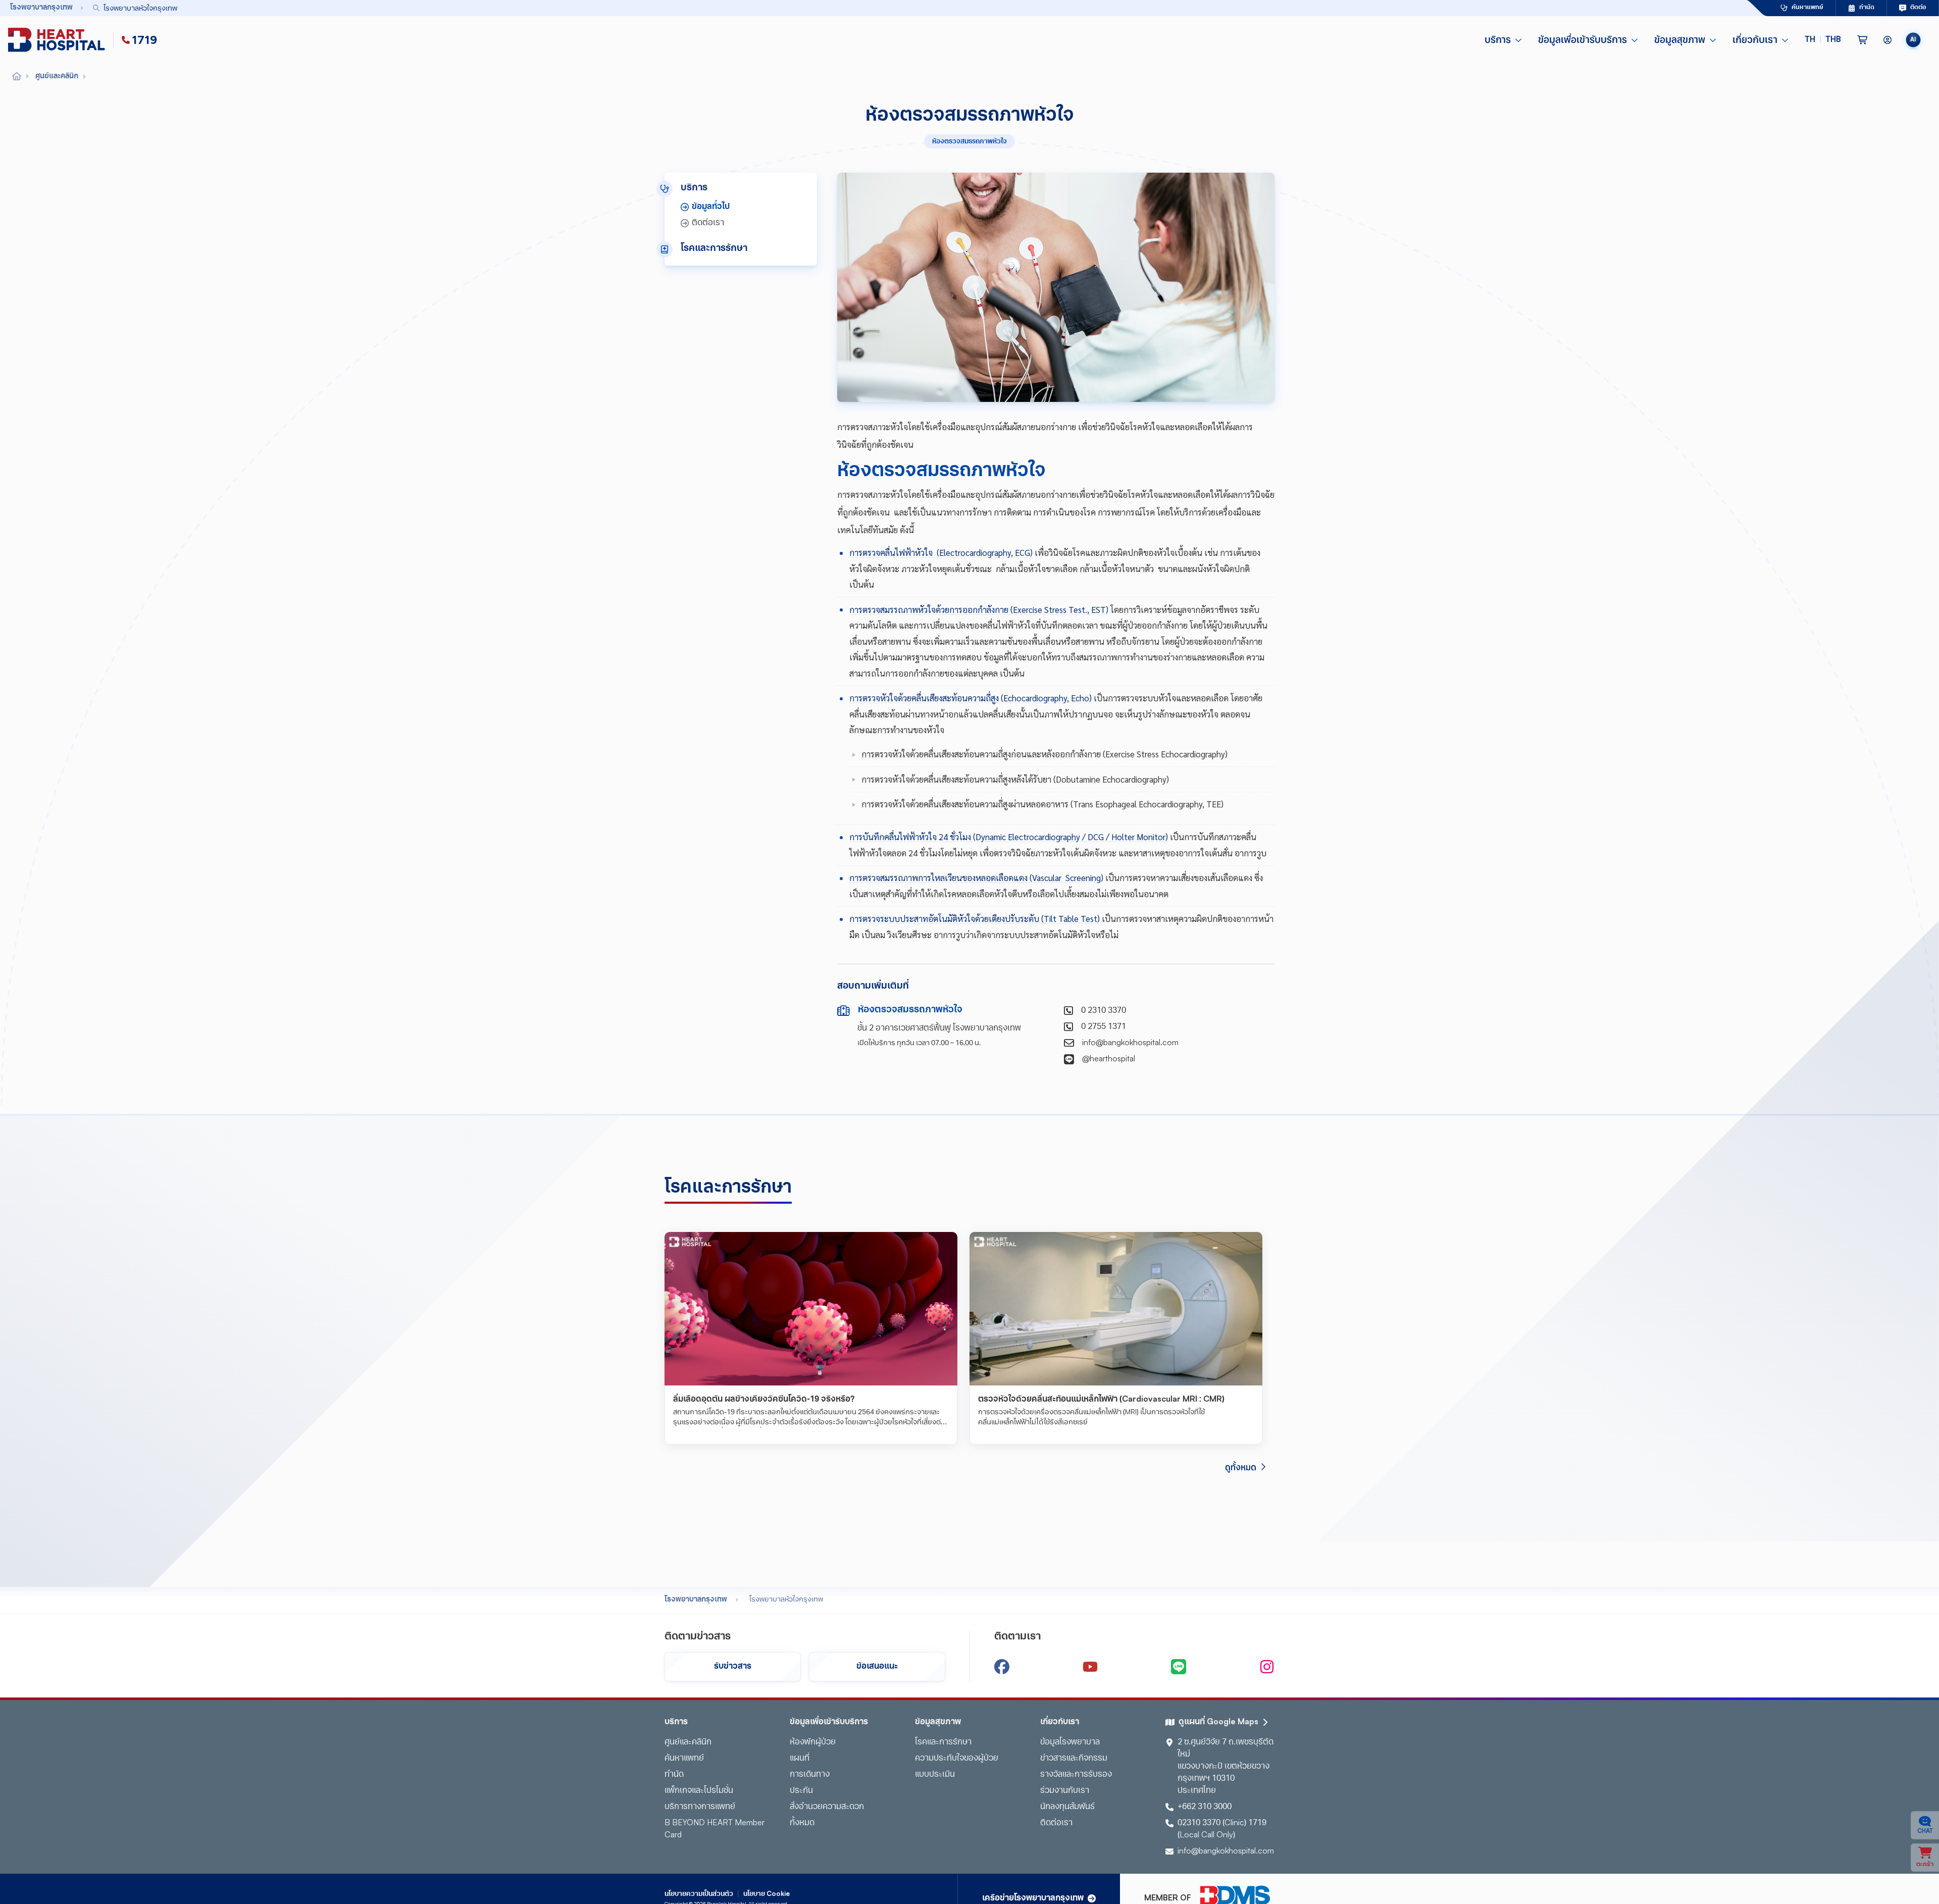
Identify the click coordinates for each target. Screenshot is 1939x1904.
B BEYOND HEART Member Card (715, 1829)
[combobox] (897, 8)
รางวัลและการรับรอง (1076, 1775)
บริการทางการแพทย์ (700, 1807)
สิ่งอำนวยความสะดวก (827, 1807)
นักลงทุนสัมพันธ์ (1067, 1807)
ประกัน (801, 1791)
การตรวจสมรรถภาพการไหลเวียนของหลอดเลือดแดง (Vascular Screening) (976, 878)
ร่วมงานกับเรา (1065, 1791)
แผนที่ (800, 1759)
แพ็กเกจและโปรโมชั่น (699, 1791)
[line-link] (1179, 1667)
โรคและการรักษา (943, 1742)
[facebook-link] (1002, 1667)
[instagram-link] (1267, 1667)
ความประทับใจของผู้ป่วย (957, 1759)
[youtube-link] (1090, 1667)
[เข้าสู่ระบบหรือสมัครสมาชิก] (1887, 40)
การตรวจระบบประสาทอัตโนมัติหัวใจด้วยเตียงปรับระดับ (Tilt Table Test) (975, 918)
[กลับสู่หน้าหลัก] (59, 40)
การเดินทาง (810, 1775)
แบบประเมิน (935, 1775)
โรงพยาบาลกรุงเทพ (696, 1600)
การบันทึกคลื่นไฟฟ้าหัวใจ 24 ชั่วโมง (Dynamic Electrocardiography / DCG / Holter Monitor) (1009, 837)
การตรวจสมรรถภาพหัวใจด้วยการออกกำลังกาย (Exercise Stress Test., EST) (979, 609)
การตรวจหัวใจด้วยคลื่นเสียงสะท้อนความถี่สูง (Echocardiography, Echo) (971, 698)
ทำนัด (674, 1775)
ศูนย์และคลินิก (688, 1742)
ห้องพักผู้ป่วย (813, 1742)
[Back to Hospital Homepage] (17, 77)
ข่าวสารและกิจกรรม (1074, 1759)
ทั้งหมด (802, 1823)
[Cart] (1862, 40)
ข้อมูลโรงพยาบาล (1070, 1742)
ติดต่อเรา (1056, 1823)
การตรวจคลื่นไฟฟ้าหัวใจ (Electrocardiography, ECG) (941, 552)
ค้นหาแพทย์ (684, 1759)
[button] (1823, 40)
